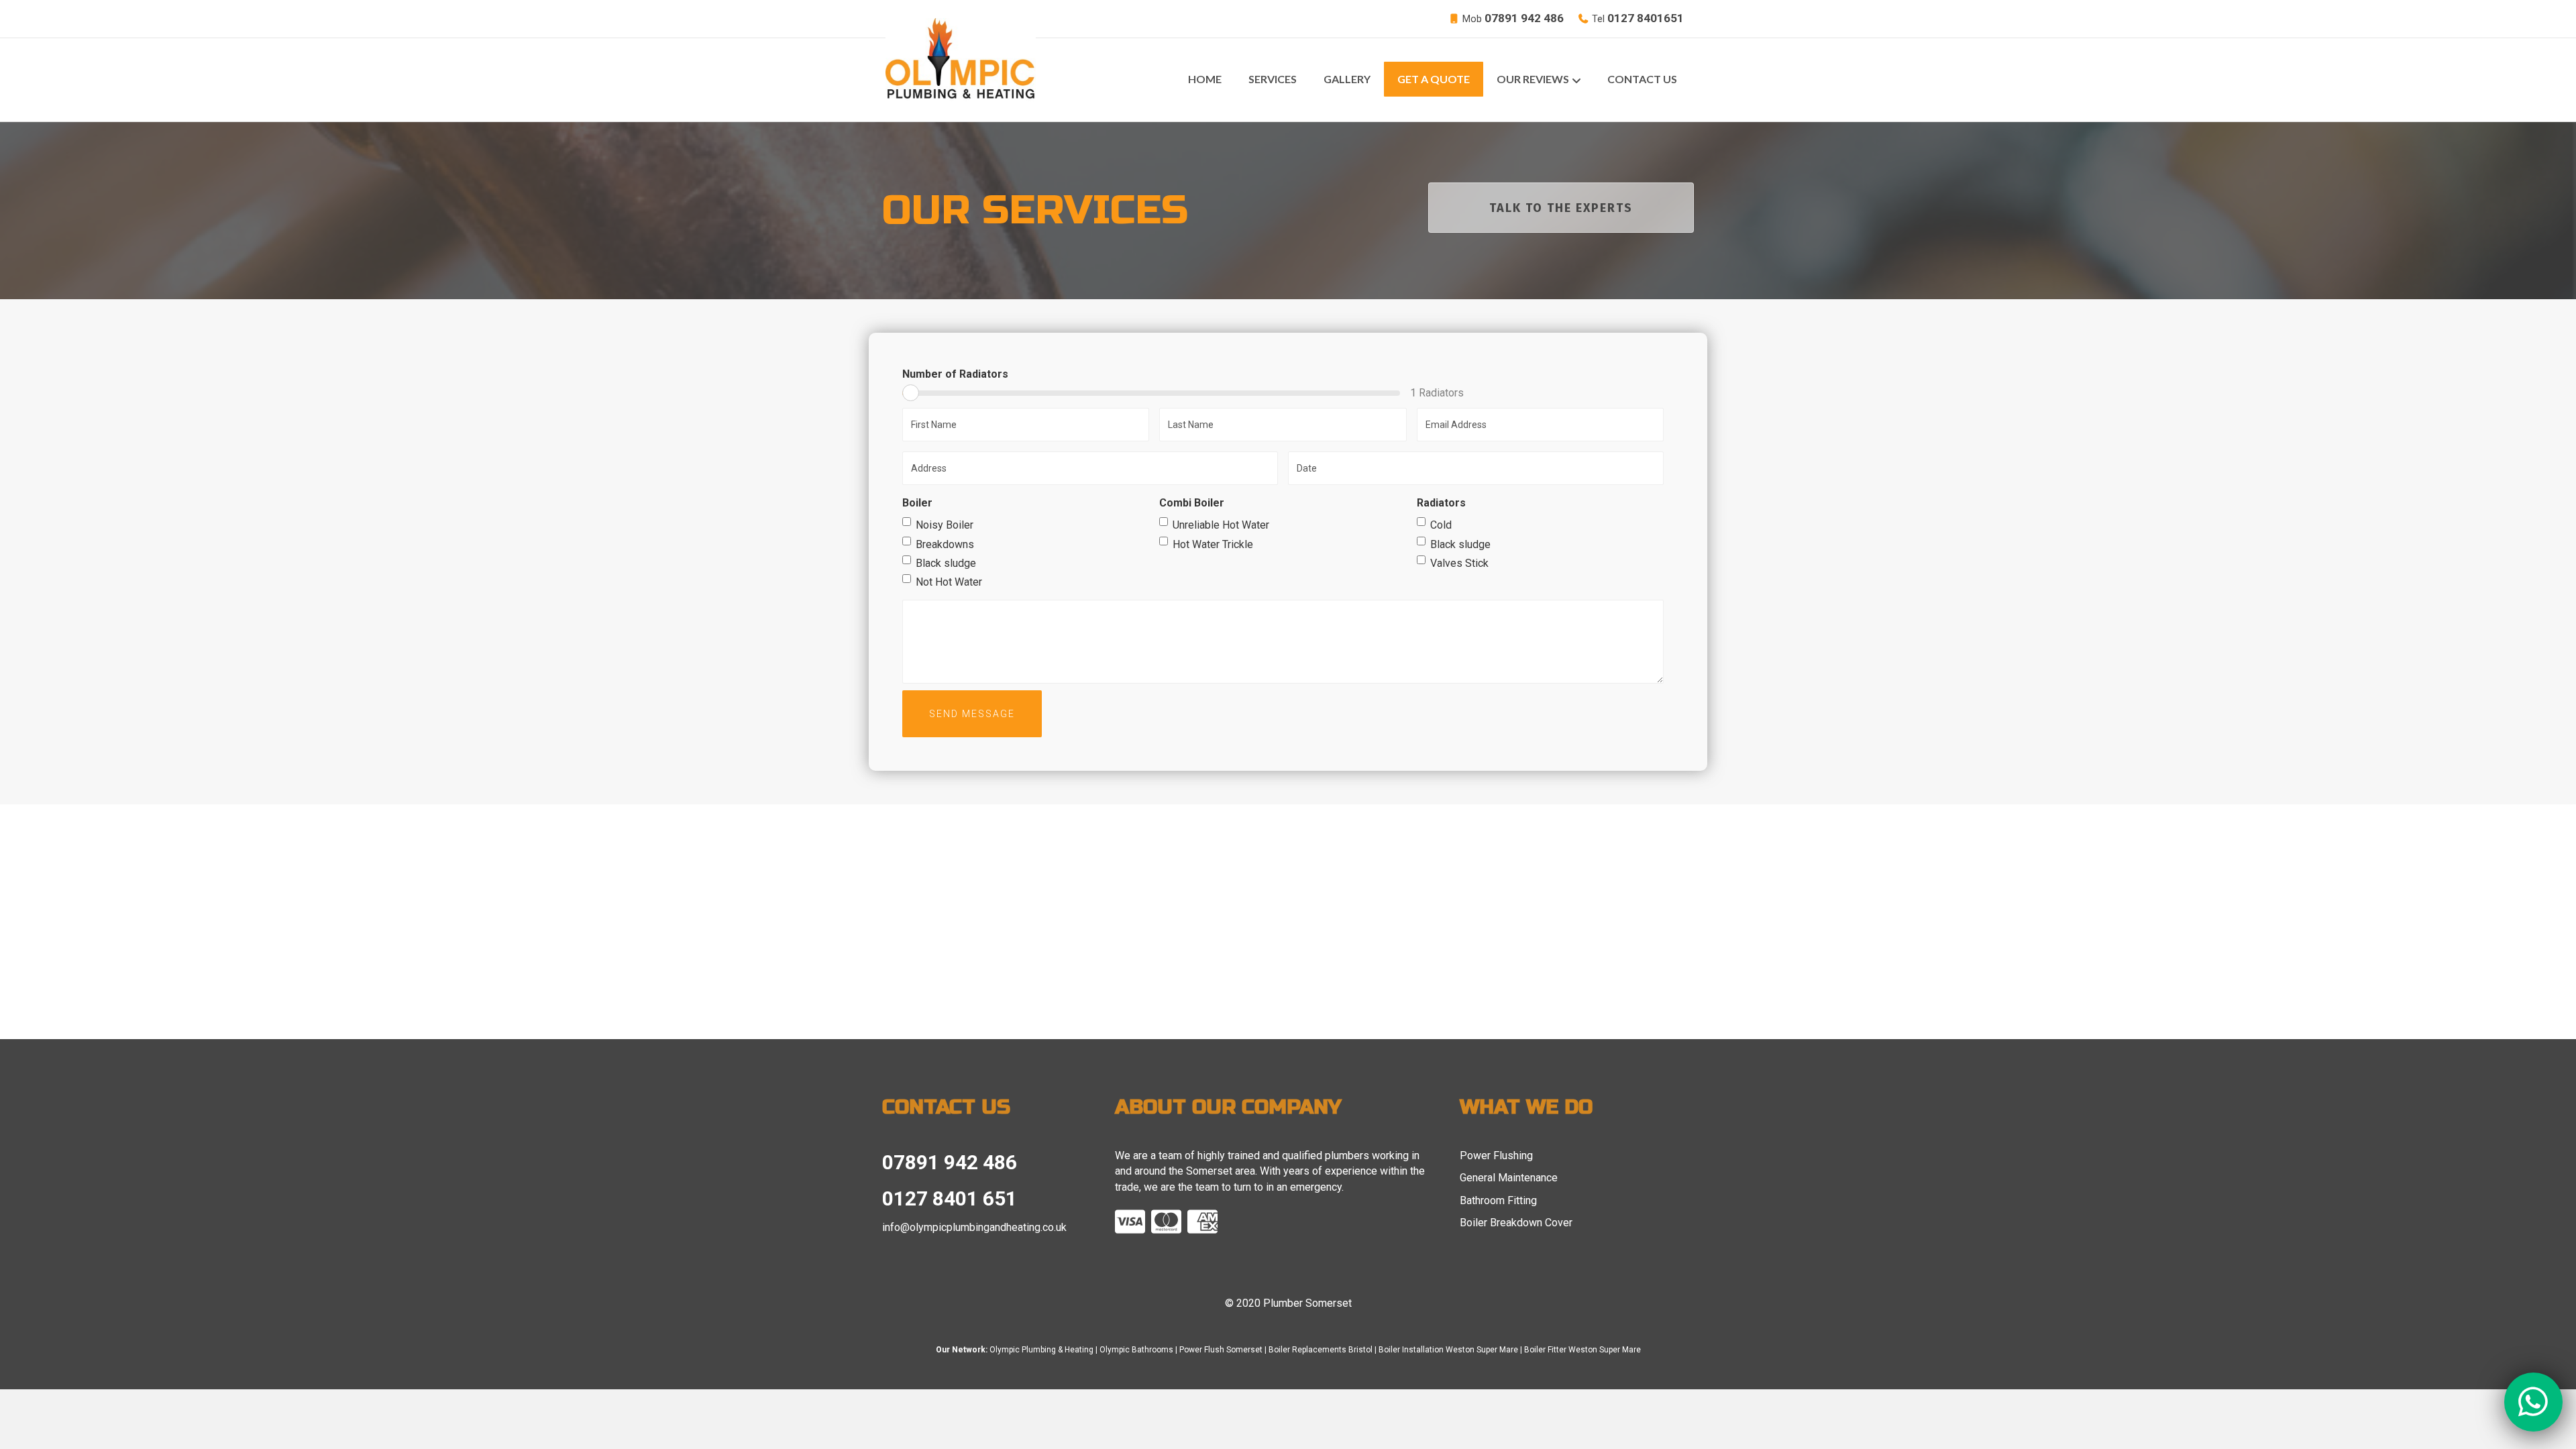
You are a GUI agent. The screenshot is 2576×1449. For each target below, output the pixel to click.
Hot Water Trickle (1213, 544)
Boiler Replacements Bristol (1321, 1350)
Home (1205, 79)
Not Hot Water (949, 582)
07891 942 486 (950, 1162)
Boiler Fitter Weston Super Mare (1582, 1350)
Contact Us (1642, 79)
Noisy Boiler (945, 525)
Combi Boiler (1192, 503)
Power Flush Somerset (1221, 1350)
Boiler (917, 503)
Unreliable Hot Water (1221, 525)
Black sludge (946, 563)
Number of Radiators (955, 374)
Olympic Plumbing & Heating (1041, 1350)
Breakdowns (945, 544)
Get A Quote (1434, 79)
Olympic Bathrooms (1136, 1350)
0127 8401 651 (950, 1198)
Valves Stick (1459, 563)
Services (1273, 79)
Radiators (1441, 503)
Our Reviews (1533, 79)
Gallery (1347, 79)
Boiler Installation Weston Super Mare (1448, 1350)
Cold (1441, 525)
